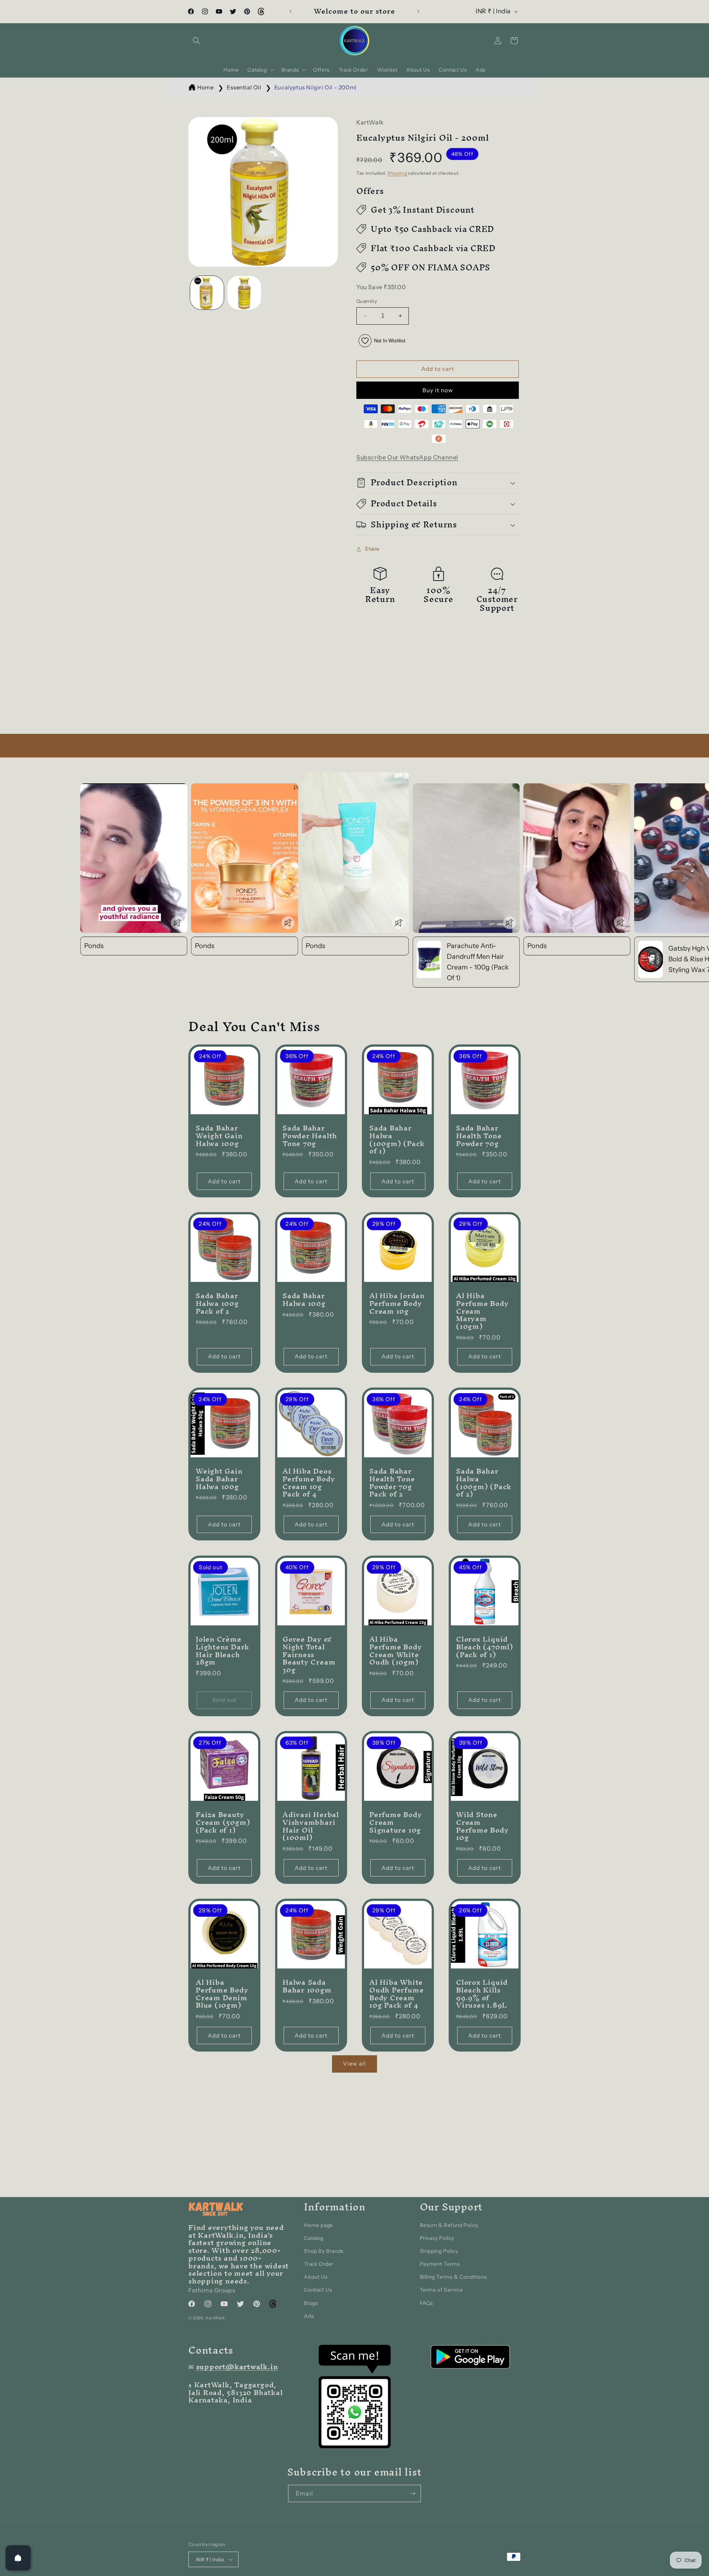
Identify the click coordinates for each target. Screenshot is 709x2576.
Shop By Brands (324, 2251)
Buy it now (438, 390)
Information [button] (335, 2207)
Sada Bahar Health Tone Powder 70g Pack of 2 (392, 1483)
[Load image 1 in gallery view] (207, 293)
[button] (196, 41)
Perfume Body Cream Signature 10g (395, 1822)
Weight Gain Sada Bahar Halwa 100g (219, 1479)
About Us (316, 2277)
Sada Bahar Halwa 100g (304, 1300)
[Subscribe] (412, 2493)
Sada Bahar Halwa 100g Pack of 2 (217, 1303)
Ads (309, 2316)
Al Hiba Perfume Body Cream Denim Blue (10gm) (222, 1994)
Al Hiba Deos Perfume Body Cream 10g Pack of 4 (309, 1483)
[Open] (18, 2558)
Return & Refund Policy (449, 2225)
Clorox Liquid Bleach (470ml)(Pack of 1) (485, 1647)
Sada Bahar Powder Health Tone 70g (310, 1136)
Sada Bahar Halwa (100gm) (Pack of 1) (397, 1140)
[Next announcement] (418, 11)
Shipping (397, 173)
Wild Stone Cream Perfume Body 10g (482, 1826)
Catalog (314, 2238)
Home (205, 87)
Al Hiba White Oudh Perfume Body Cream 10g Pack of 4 (396, 1994)
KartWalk (215, 2318)
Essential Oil (244, 87)
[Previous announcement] (291, 11)
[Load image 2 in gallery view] (244, 293)
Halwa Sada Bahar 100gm (307, 1986)
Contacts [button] (211, 2350)
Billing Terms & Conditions (453, 2277)
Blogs (311, 2303)
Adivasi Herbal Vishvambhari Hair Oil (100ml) (311, 1826)
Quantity (367, 301)
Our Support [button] (451, 2207)
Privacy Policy (437, 2238)
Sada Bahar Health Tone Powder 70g (479, 1136)
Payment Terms (440, 2264)
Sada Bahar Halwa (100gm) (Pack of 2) (484, 1483)
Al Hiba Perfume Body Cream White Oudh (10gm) (395, 1651)
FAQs (427, 2303)
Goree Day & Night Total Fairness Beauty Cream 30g (309, 1655)
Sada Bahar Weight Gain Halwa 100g (219, 1136)
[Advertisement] (222, 682)
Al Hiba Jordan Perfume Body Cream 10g (397, 1303)
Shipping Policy (439, 2251)
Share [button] (372, 549)
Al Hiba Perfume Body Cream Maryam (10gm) (482, 1311)
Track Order (319, 2264)
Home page (318, 2225)
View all (354, 2064)
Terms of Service (441, 2290)
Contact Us (318, 2290)
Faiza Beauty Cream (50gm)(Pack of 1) (223, 1822)
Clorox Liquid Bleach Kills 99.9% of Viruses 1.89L (482, 1994)
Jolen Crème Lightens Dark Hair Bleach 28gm (222, 1651)
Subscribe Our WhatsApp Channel (407, 457)
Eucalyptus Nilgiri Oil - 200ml (316, 87)
